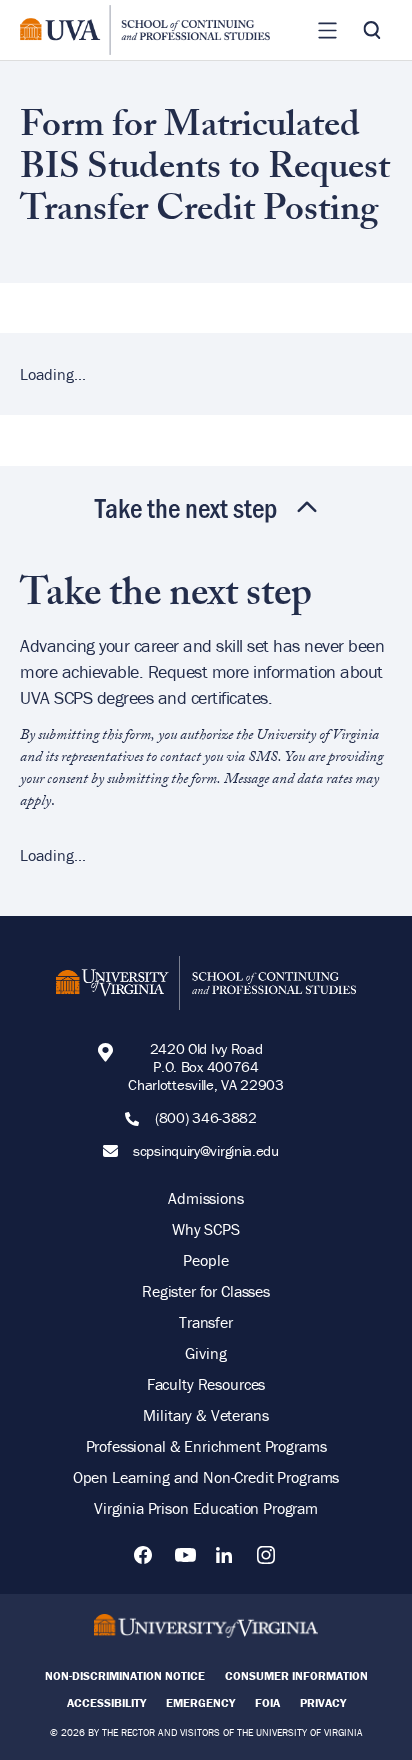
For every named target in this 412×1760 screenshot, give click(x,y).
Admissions (206, 1198)
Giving (205, 1353)
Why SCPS (206, 1229)
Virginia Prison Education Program (206, 1508)
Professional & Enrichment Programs (206, 1446)
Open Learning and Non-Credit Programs (206, 1477)
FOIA (267, 1702)
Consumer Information (296, 1675)
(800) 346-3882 (206, 1118)
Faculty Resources (206, 1384)
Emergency (200, 1702)
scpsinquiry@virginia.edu (206, 1151)
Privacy (323, 1702)
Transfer (206, 1322)
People (205, 1260)
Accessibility (106, 1702)
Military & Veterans (205, 1415)
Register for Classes (206, 1291)
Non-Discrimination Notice (125, 1675)
